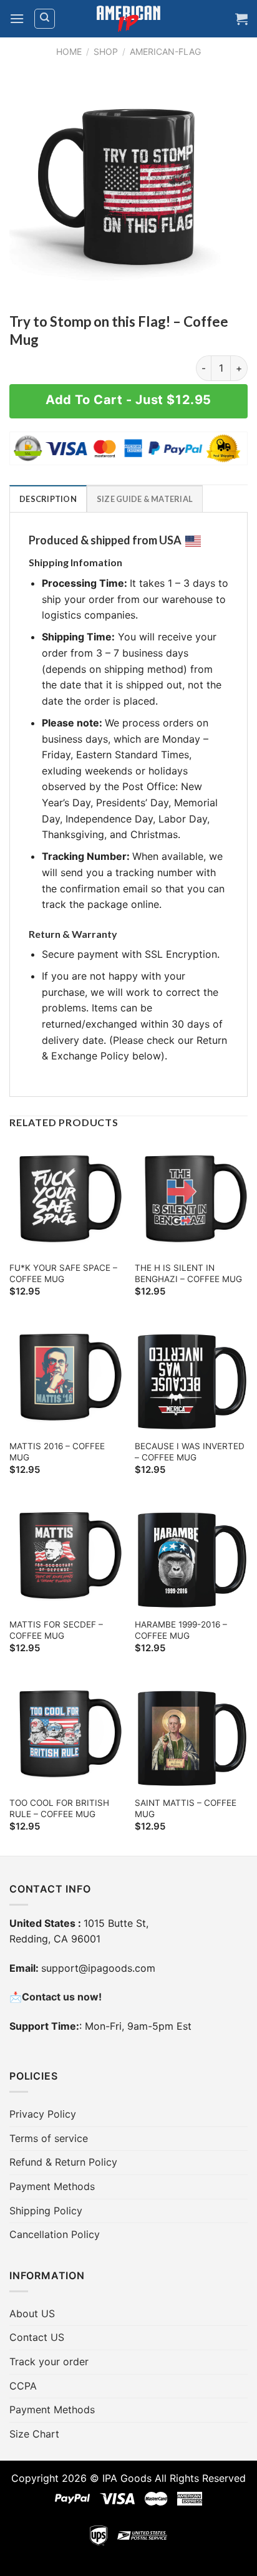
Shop (106, 51)
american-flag (165, 51)
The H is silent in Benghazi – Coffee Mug (188, 1273)
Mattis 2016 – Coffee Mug (57, 1452)
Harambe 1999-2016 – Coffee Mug (181, 1630)
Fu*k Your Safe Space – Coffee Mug (63, 1273)
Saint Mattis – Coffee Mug (186, 1808)
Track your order (49, 2361)
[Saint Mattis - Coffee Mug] (191, 1734)
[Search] (45, 19)
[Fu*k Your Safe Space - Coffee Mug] (66, 1199)
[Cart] (241, 19)
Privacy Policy (43, 2114)
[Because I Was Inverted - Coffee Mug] (191, 1377)
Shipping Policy (46, 2211)
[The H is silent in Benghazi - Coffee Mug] (191, 1199)
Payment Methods (52, 2186)
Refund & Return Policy (63, 2162)
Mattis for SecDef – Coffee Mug (56, 1630)
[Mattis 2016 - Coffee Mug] (66, 1377)
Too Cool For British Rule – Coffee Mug (59, 1808)
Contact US (37, 2337)
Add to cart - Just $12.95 (128, 400)
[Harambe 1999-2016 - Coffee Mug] (191, 1556)
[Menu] (17, 18)
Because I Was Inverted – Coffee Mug (190, 1452)
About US (32, 2313)
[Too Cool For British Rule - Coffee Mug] (66, 1734)
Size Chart (34, 2434)
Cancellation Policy (55, 2234)
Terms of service (49, 2138)
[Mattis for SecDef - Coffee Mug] (66, 1556)
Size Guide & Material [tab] (145, 499)
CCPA (23, 2386)
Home (69, 51)
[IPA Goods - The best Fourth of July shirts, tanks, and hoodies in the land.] (128, 19)
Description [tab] (48, 499)
